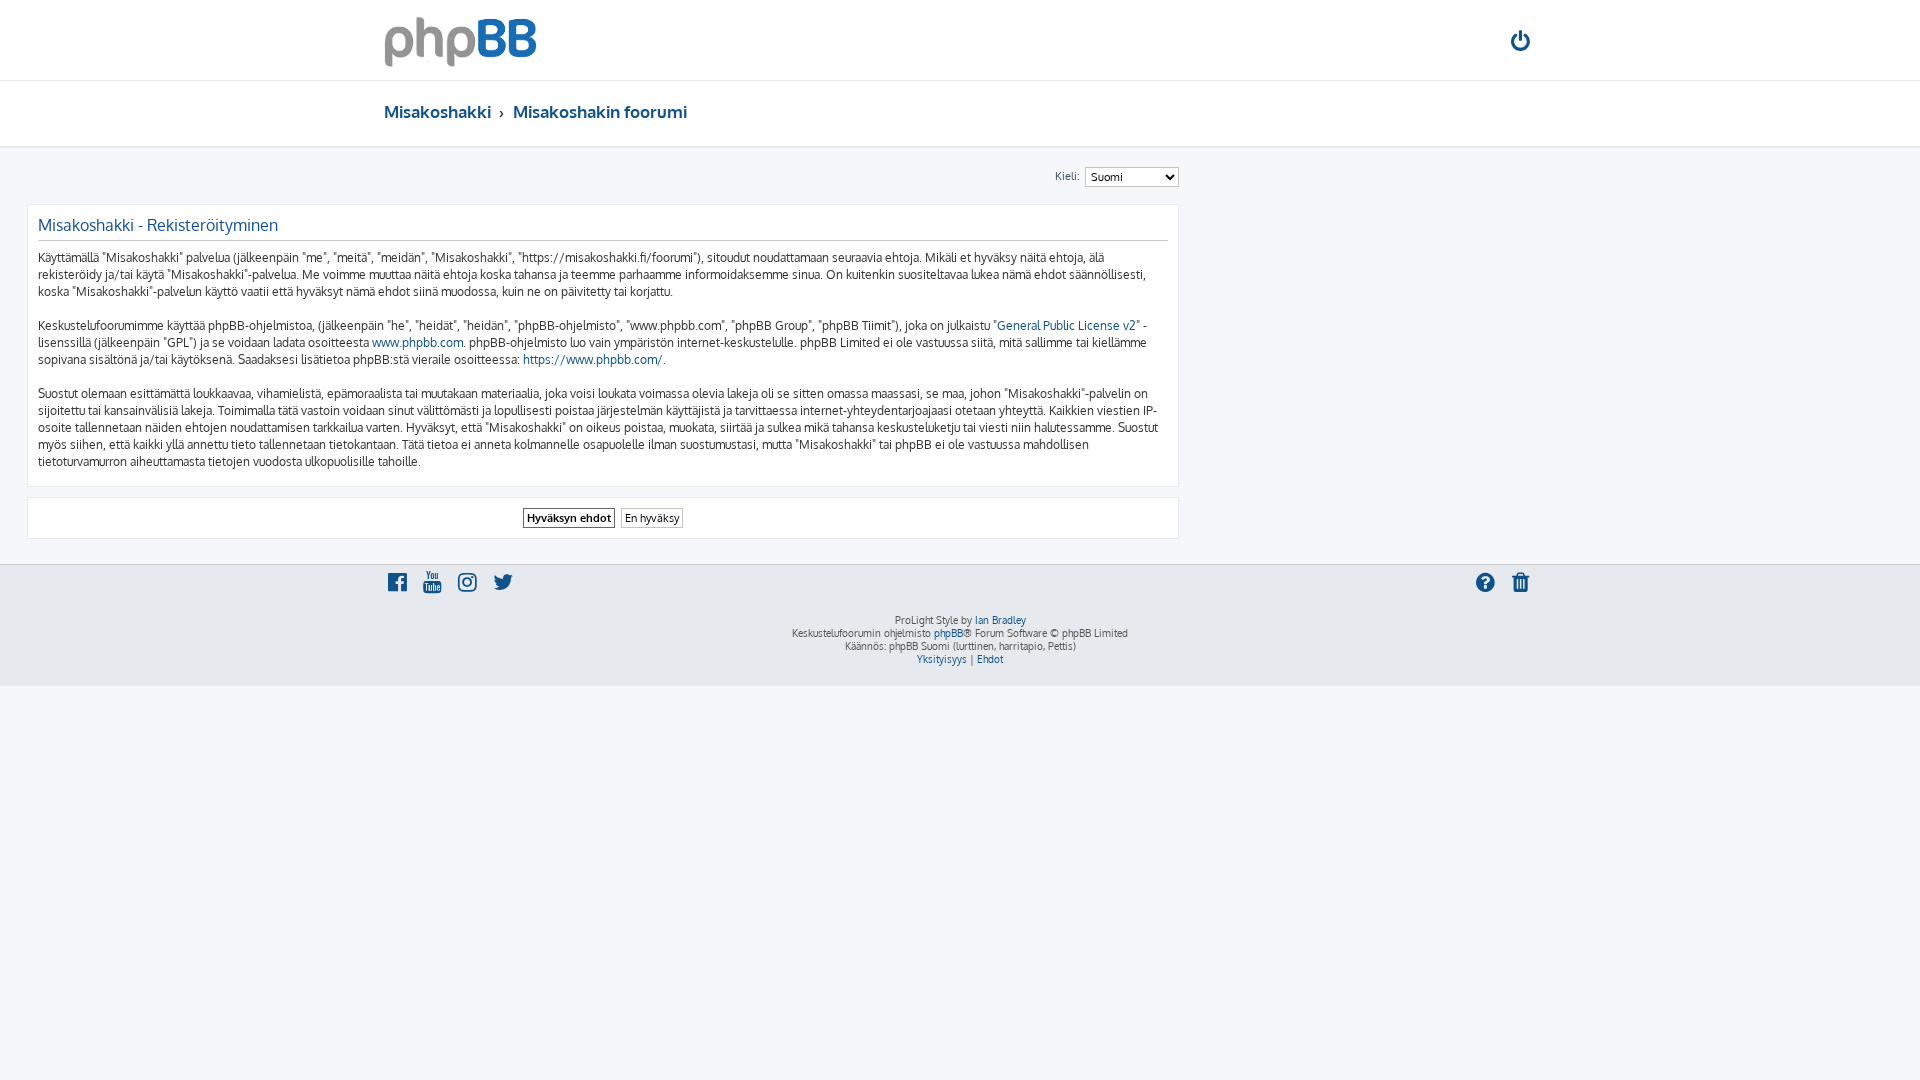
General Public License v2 (1066, 325)
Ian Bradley (1000, 620)
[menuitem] (1522, 43)
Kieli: (1067, 176)
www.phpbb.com (417, 342)
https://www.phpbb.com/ (593, 359)
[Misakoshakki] (460, 40)
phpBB (948, 633)
